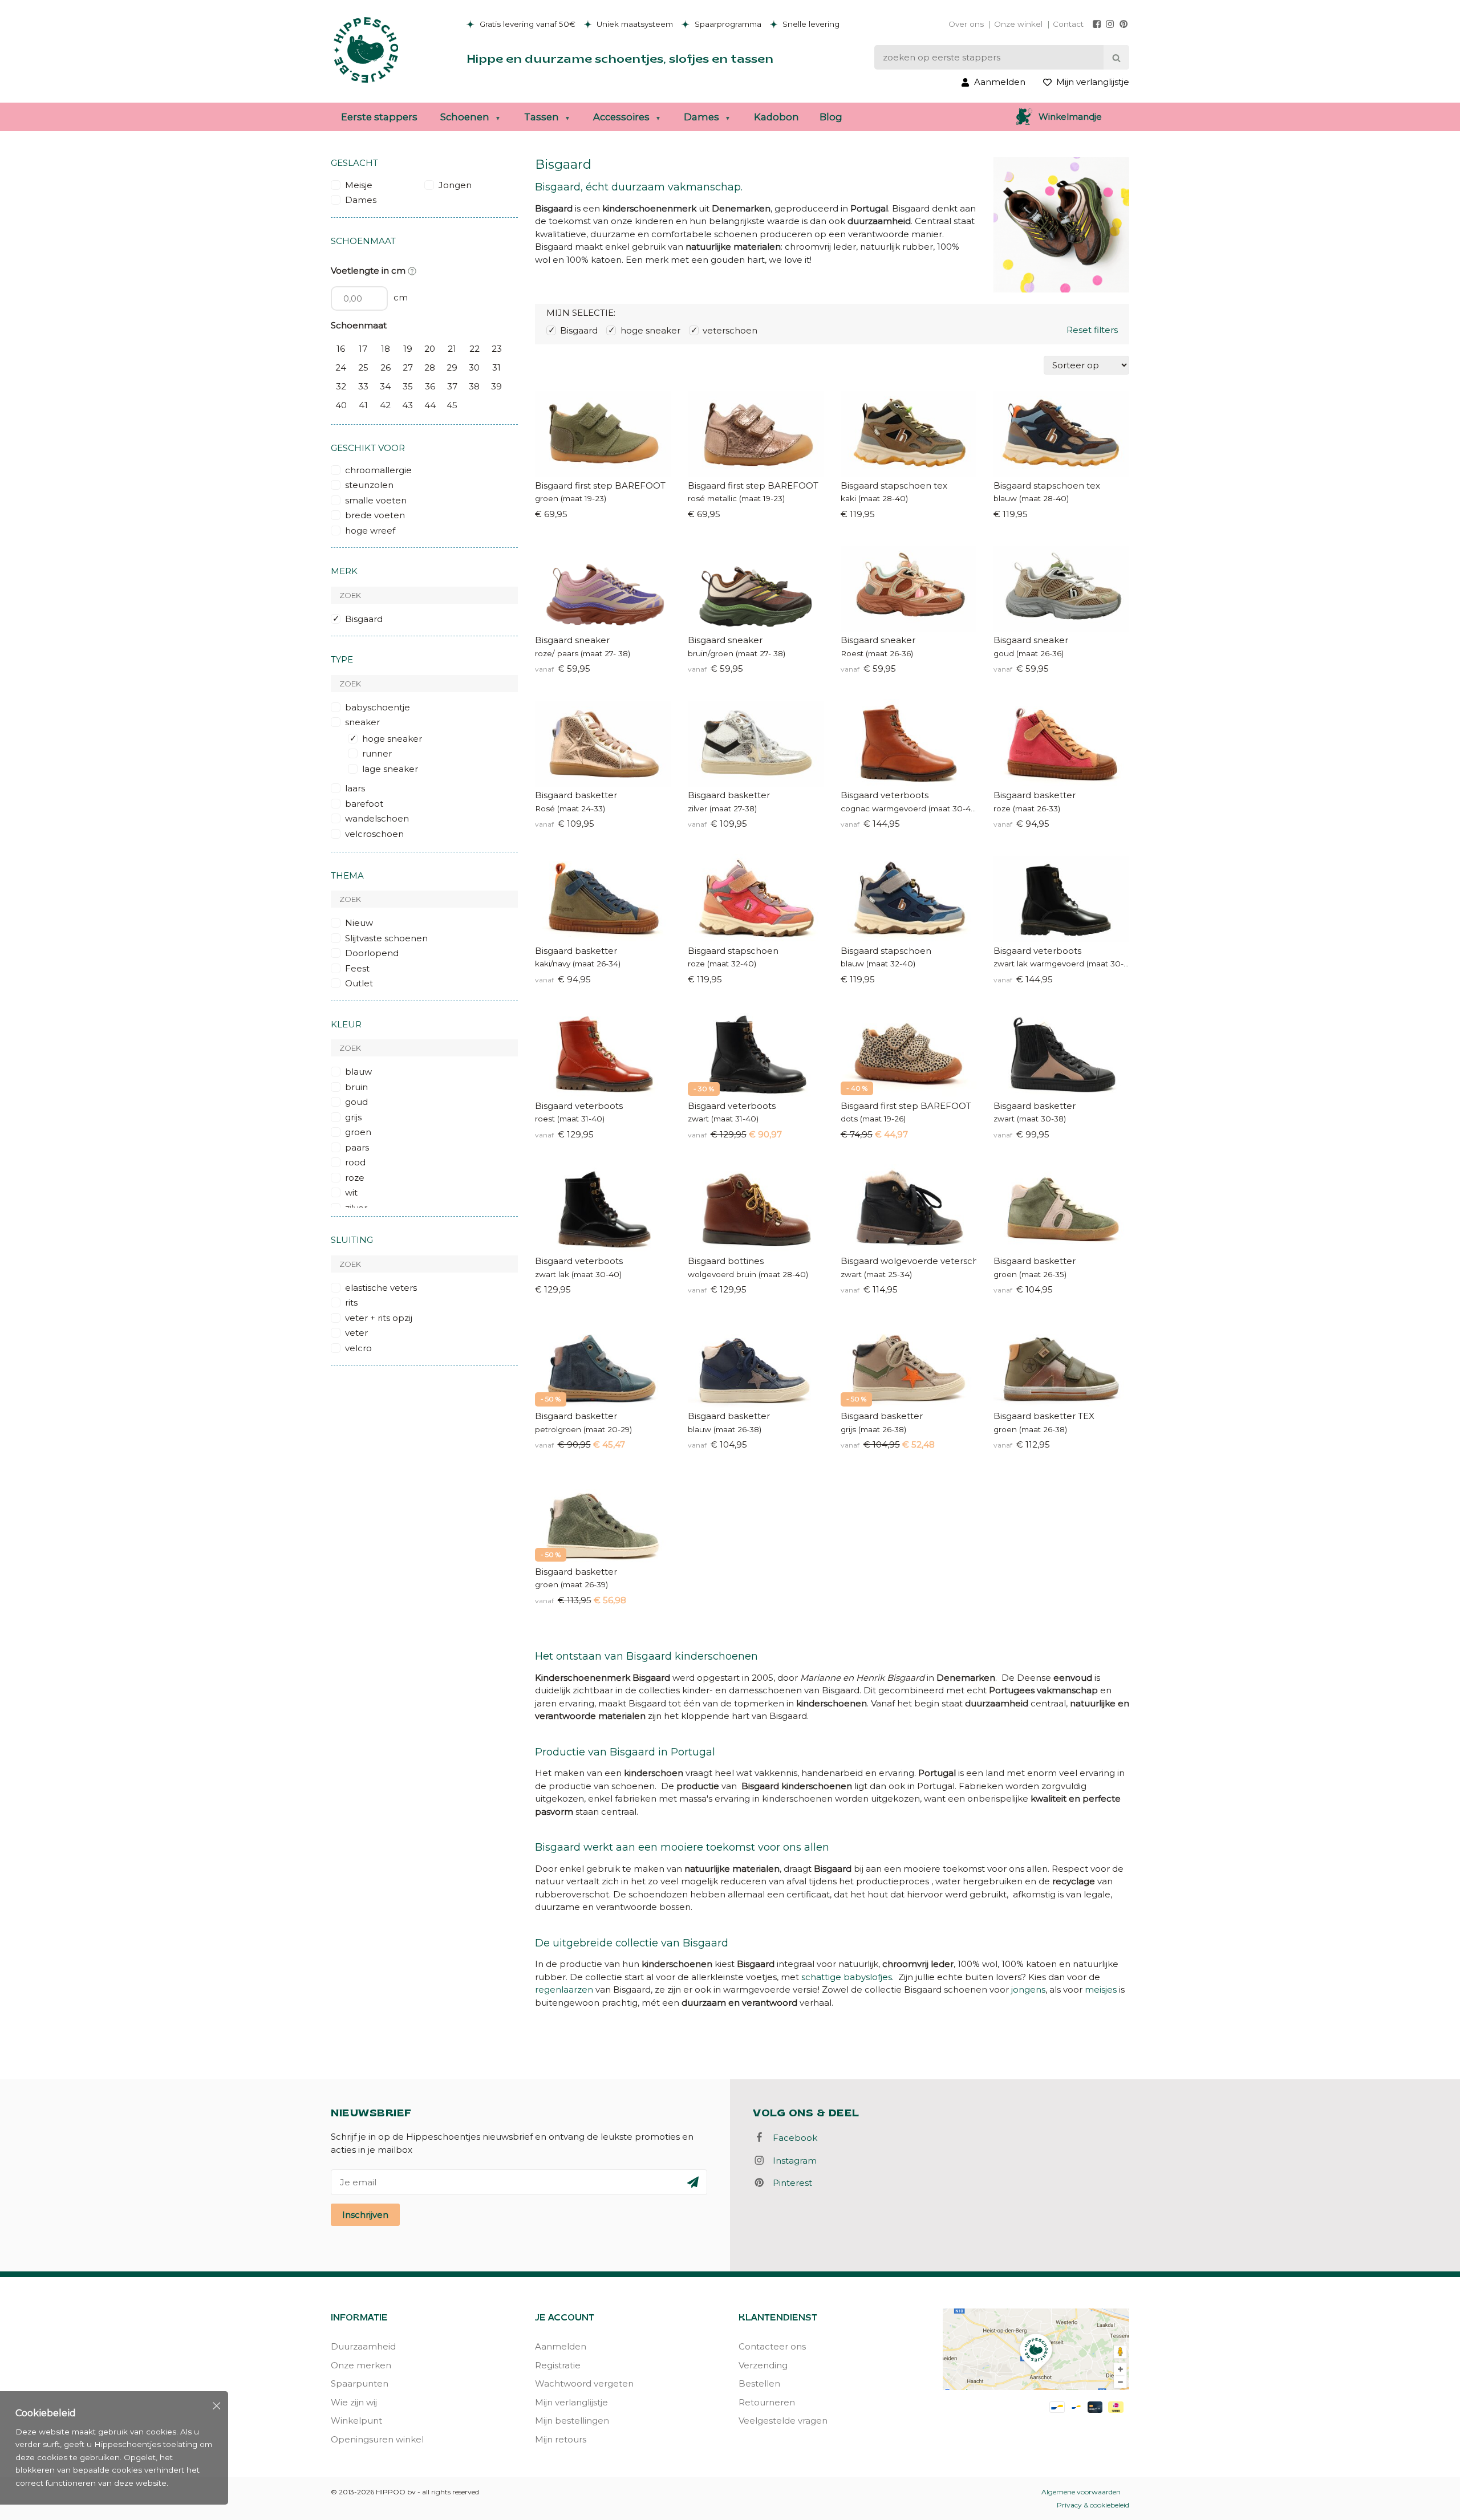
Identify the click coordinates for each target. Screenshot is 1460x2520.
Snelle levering (810, 24)
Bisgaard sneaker (572, 640)
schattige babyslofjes (847, 1977)
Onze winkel (1018, 24)
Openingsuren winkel (377, 2439)
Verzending (763, 2365)
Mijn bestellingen (572, 2421)
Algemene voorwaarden (1081, 2492)
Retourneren (767, 2402)
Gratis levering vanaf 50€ (526, 24)
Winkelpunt (356, 2421)
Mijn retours (561, 2439)
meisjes (1101, 1989)
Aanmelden (561, 2346)
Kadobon (776, 117)
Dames (701, 117)
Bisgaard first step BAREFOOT (600, 485)
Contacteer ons (772, 2346)
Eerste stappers (379, 117)
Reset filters (1092, 330)
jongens (1028, 1989)
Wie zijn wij (354, 2402)
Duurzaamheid (363, 2346)
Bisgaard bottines (726, 1261)
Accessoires (621, 117)
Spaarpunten (360, 2383)
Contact (1068, 24)
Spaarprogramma (727, 24)
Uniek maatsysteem (634, 24)
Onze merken (361, 2365)
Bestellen (759, 2383)
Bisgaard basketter (576, 795)
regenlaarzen (564, 1989)
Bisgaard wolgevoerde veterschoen (909, 1261)
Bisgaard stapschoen (733, 951)
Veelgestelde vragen (783, 2421)
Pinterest (789, 2183)
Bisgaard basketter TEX (1044, 1416)
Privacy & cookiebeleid (1093, 2505)
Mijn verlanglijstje (571, 2402)
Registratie (558, 2365)
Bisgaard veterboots (885, 795)
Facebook (792, 2138)
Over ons (966, 24)
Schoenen (465, 117)
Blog (831, 117)
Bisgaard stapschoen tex (894, 485)
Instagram (791, 2161)
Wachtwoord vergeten (584, 2383)
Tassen (542, 117)
